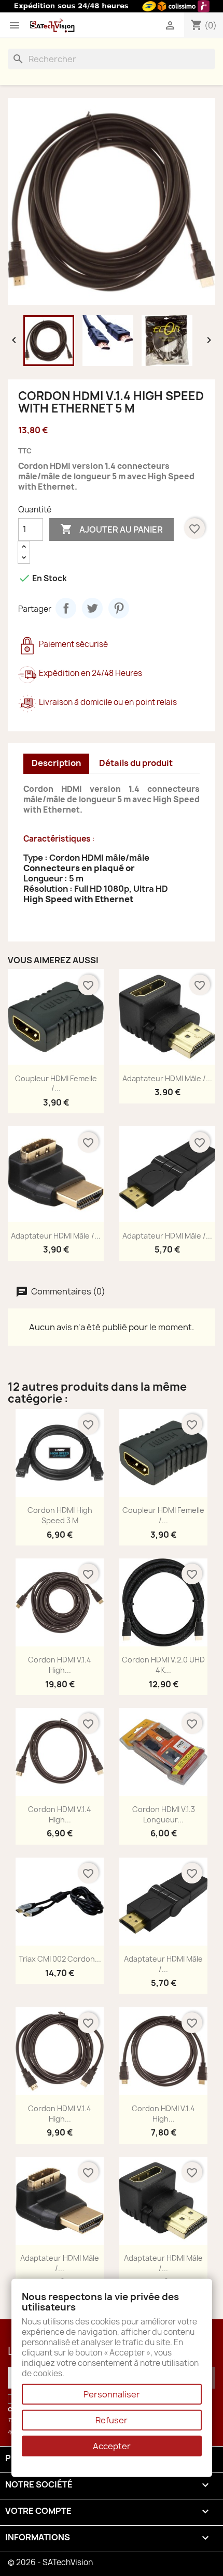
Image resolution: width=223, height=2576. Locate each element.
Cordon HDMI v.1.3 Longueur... (164, 1814)
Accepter (112, 2446)
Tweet (92, 608)
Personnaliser (112, 2394)
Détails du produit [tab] (136, 763)
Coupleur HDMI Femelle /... (56, 1084)
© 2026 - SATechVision (50, 2562)
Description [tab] (56, 763)
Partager (66, 608)
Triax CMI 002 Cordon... (60, 1959)
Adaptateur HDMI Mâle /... (167, 1078)
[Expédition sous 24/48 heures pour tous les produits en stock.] (112, 6)
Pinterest (119, 608)
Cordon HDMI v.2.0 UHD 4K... (163, 1665)
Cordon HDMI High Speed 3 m (60, 1515)
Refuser (112, 2420)
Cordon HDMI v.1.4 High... (60, 1665)
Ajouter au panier (112, 529)
